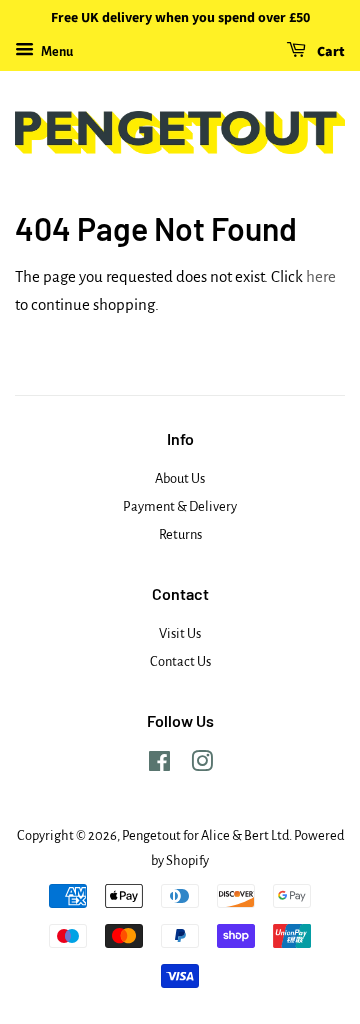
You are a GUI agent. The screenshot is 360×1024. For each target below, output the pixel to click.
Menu (56, 52)
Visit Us (180, 633)
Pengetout (151, 835)
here (321, 276)
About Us (180, 478)
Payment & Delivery (180, 506)
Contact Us (180, 661)
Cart (329, 52)
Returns (180, 534)
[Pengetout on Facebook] (159, 765)
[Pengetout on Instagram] (202, 765)
